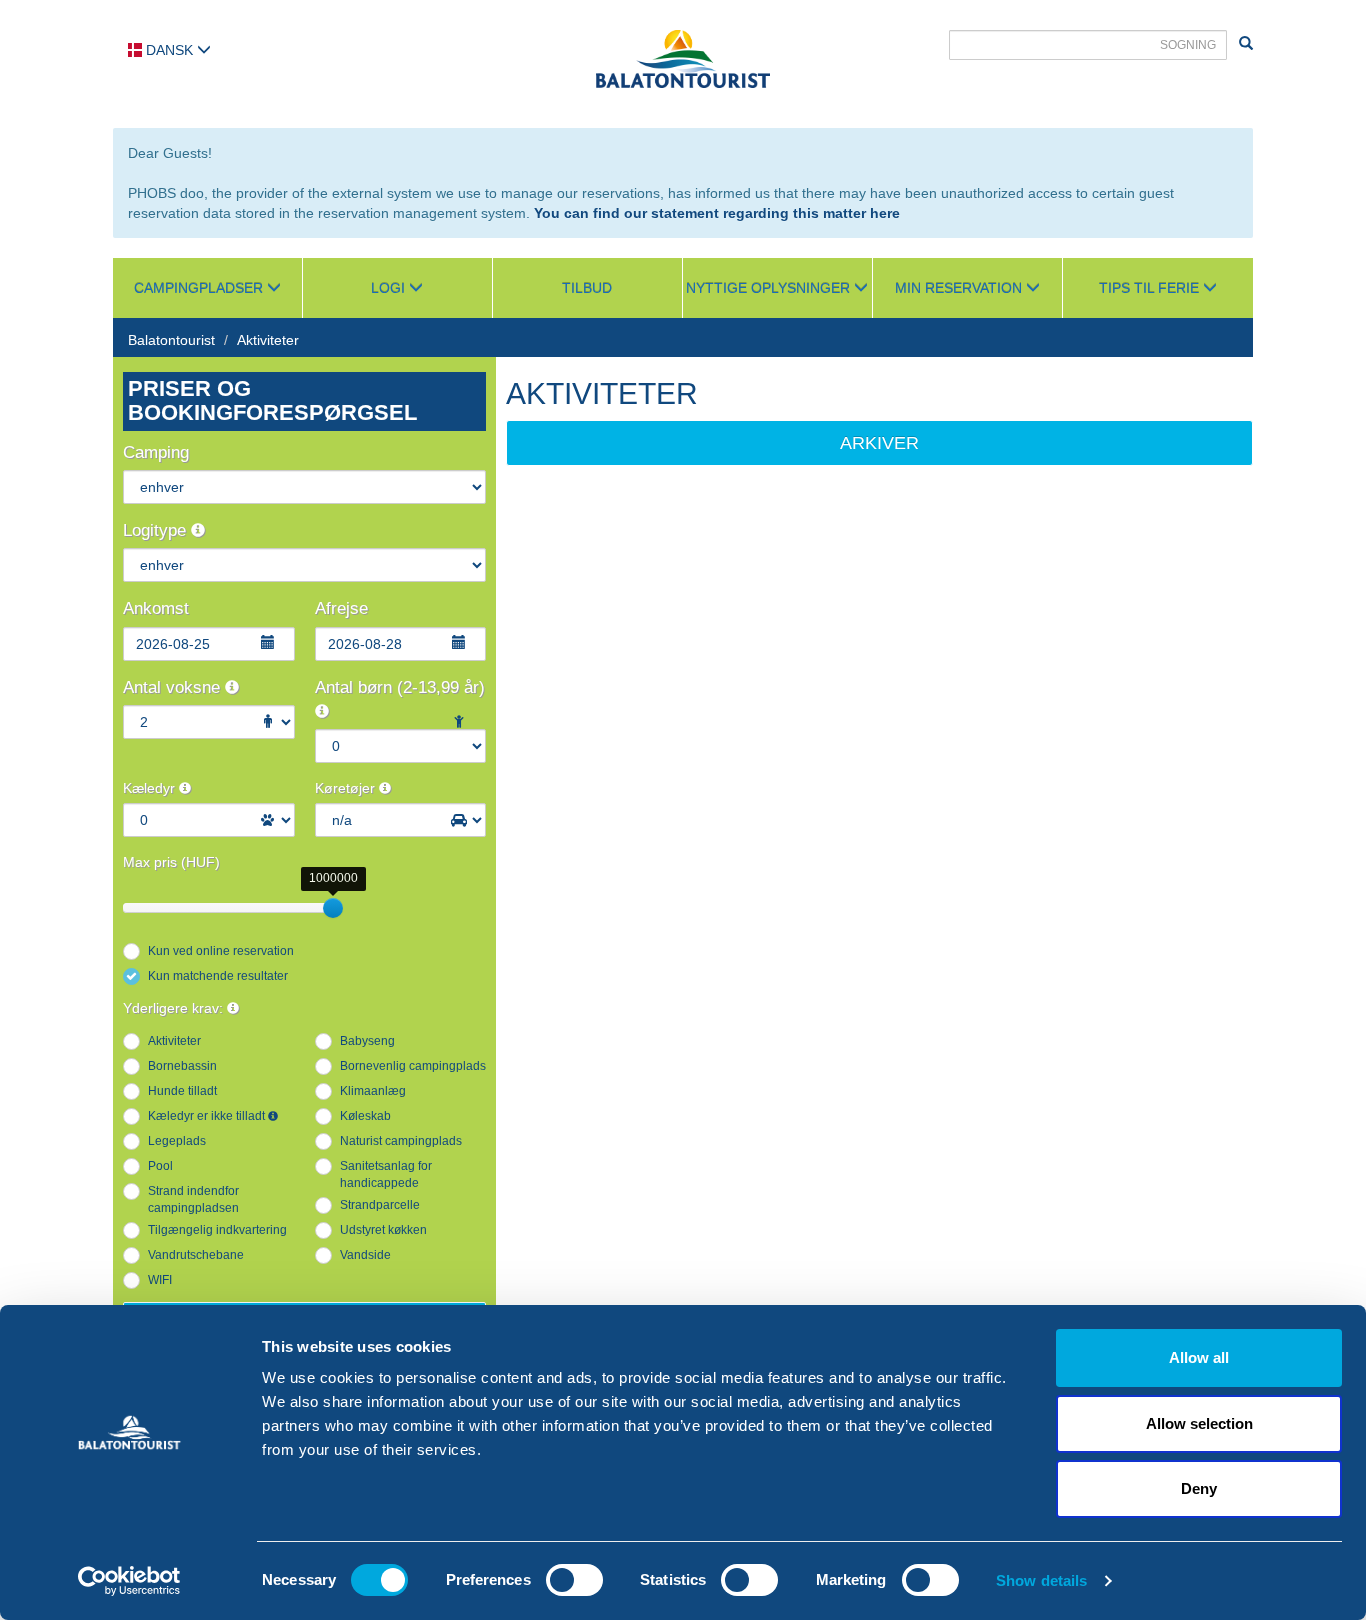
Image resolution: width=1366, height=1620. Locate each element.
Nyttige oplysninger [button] (770, 288)
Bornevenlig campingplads (413, 1066)
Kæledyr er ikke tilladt (208, 1116)
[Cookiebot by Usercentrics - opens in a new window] (129, 1581)
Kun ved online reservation (221, 951)
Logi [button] (390, 288)
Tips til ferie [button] (1151, 288)
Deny (1199, 1488)
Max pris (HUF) (171, 862)
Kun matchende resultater (218, 976)
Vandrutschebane (196, 1255)
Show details (1041, 1580)
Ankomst (156, 608)
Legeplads (177, 1141)
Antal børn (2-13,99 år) (400, 687)
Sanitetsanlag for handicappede (386, 1174)
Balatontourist (171, 340)
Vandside (365, 1255)
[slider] (333, 908)
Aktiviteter (268, 340)
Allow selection (1199, 1423)
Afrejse (341, 608)
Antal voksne (174, 687)
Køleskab (365, 1116)
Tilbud (587, 288)
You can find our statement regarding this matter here (717, 213)
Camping (156, 452)
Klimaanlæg (373, 1091)
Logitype (157, 530)
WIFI (160, 1280)
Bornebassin (182, 1066)
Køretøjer (347, 788)
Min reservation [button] (960, 288)
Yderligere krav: (175, 1008)
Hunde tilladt (182, 1091)
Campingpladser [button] (200, 288)
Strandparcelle (380, 1205)
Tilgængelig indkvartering (217, 1230)
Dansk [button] (169, 50)
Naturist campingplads (401, 1141)
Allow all (1199, 1357)
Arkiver (879, 443)
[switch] (574, 1580)
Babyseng (367, 1041)
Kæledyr (151, 788)
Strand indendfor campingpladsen (193, 1199)
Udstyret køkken (383, 1230)
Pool (160, 1166)
